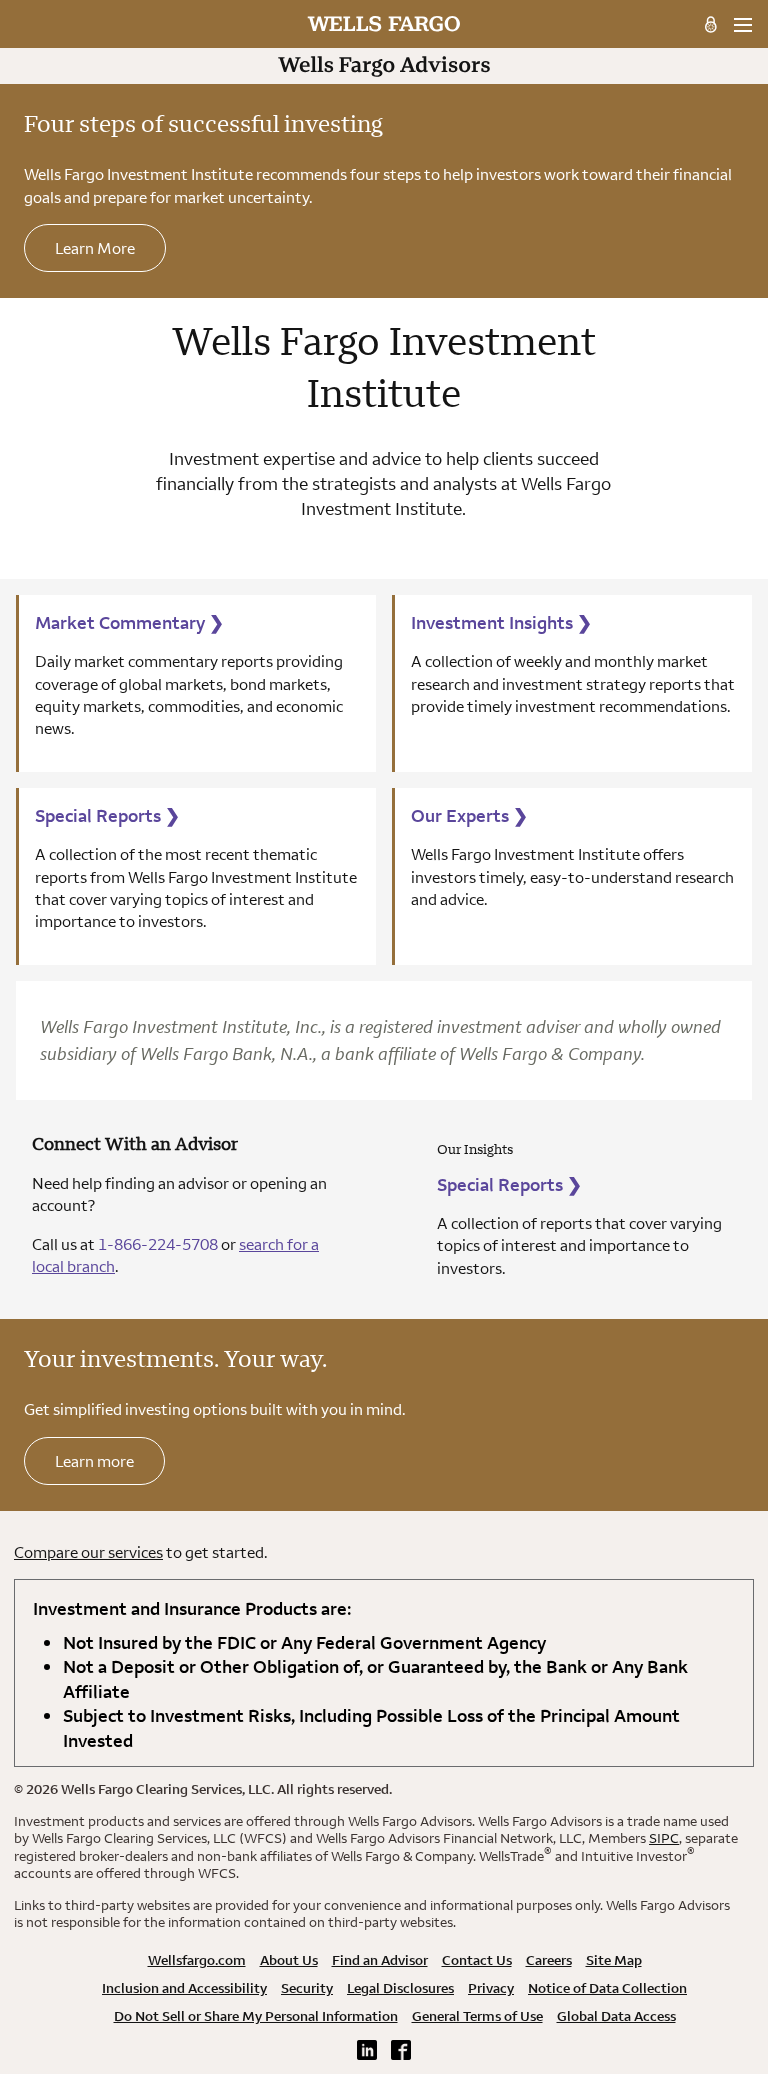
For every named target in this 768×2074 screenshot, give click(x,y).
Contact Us (477, 1960)
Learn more (94, 1461)
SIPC (664, 1838)
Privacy (491, 1988)
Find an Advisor (380, 1960)
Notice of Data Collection (607, 1988)
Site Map (614, 1960)
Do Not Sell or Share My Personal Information (256, 2016)
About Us (289, 1960)
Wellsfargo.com (197, 1960)
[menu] (742, 25)
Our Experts (469, 815)
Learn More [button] (95, 248)
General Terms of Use (477, 2016)
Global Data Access (616, 2016)
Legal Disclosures (400, 1988)
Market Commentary (129, 622)
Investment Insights (501, 622)
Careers (549, 1960)
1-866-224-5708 (158, 1244)
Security (307, 1988)
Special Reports (107, 815)
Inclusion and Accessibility (184, 1988)
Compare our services (88, 1552)
